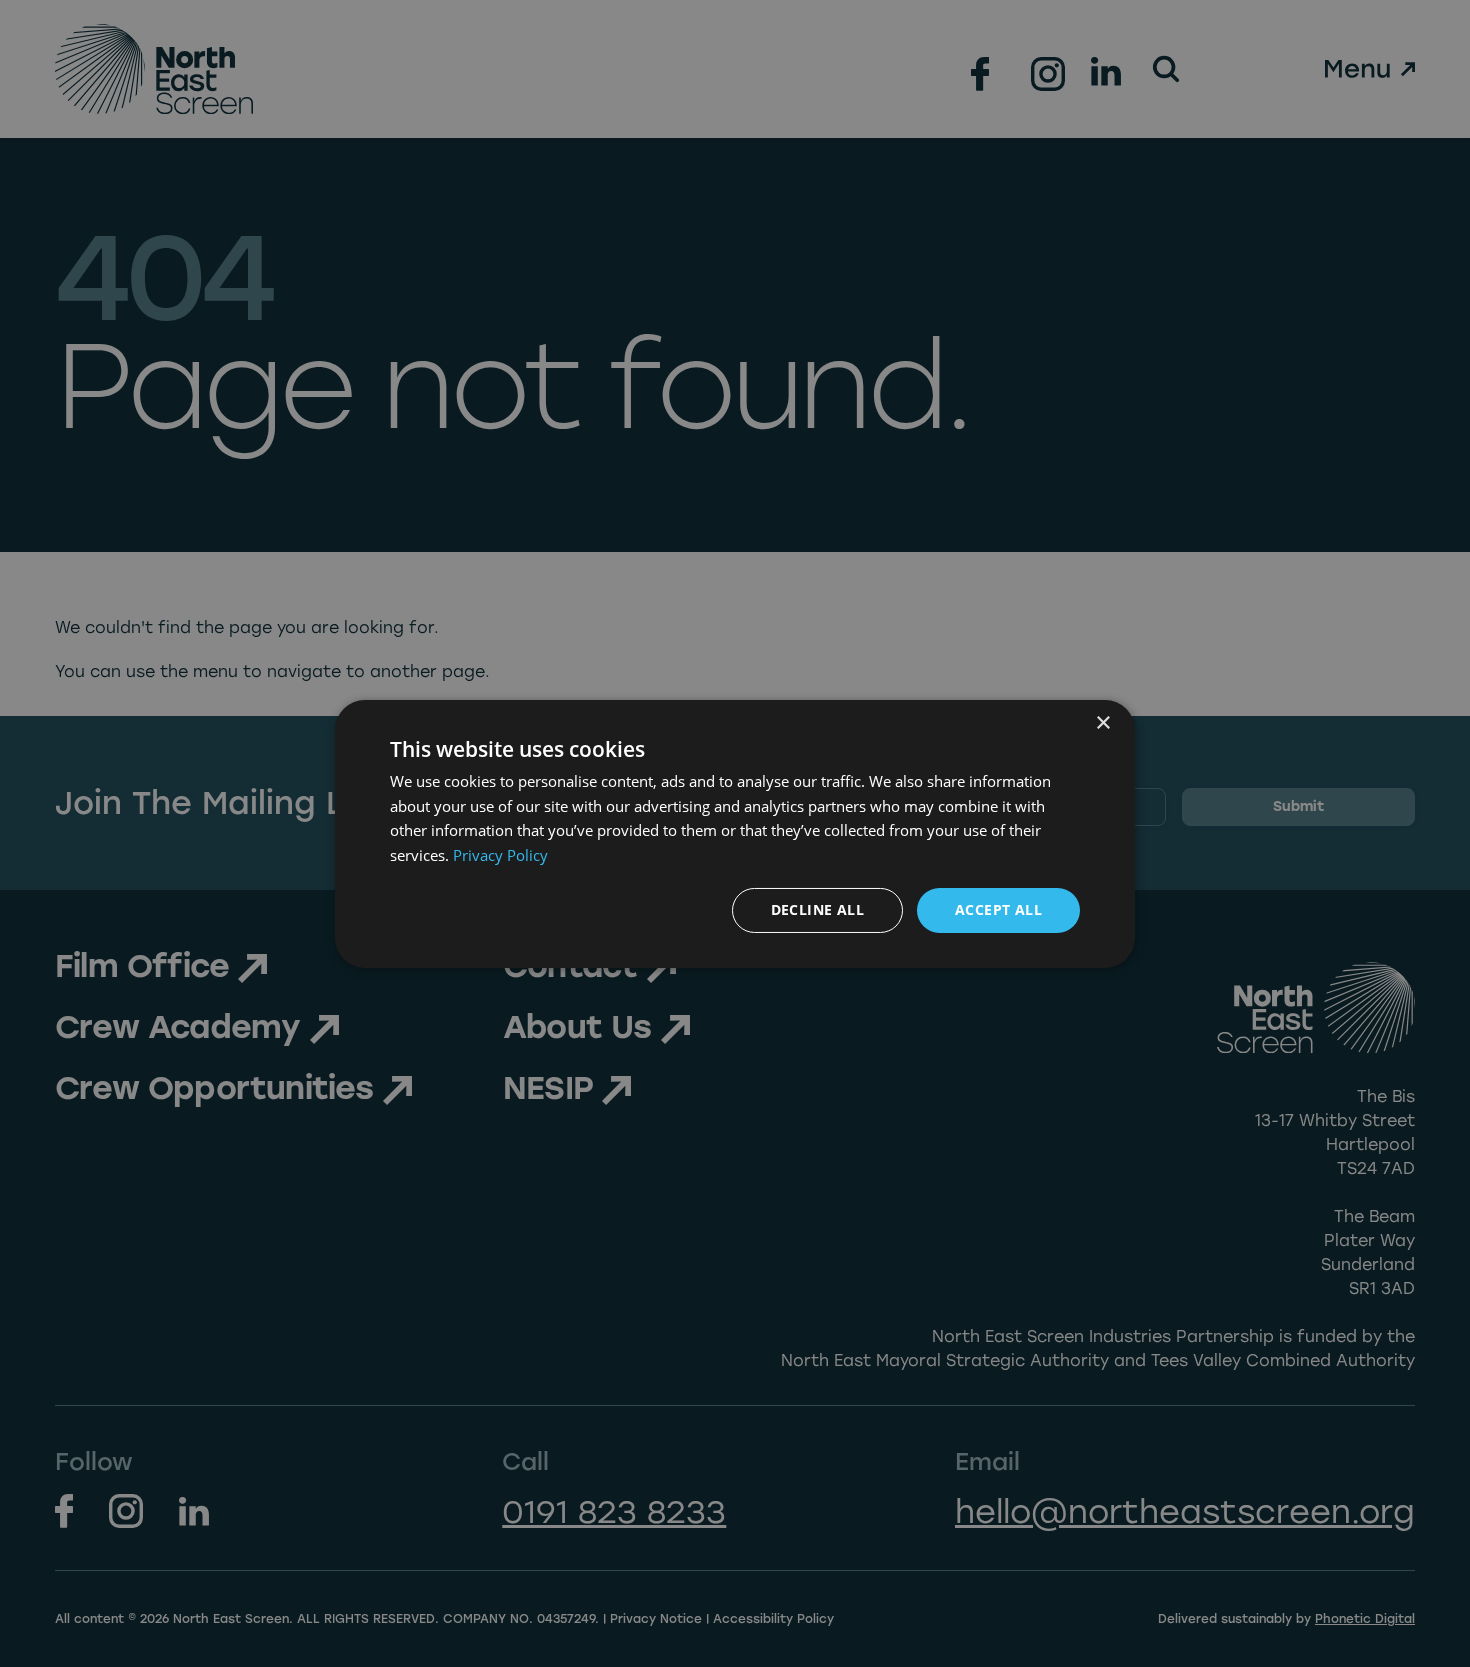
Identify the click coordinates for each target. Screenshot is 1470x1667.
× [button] (1102, 722)
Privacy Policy (500, 855)
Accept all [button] (998, 909)
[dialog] (735, 833)
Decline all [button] (817, 909)
